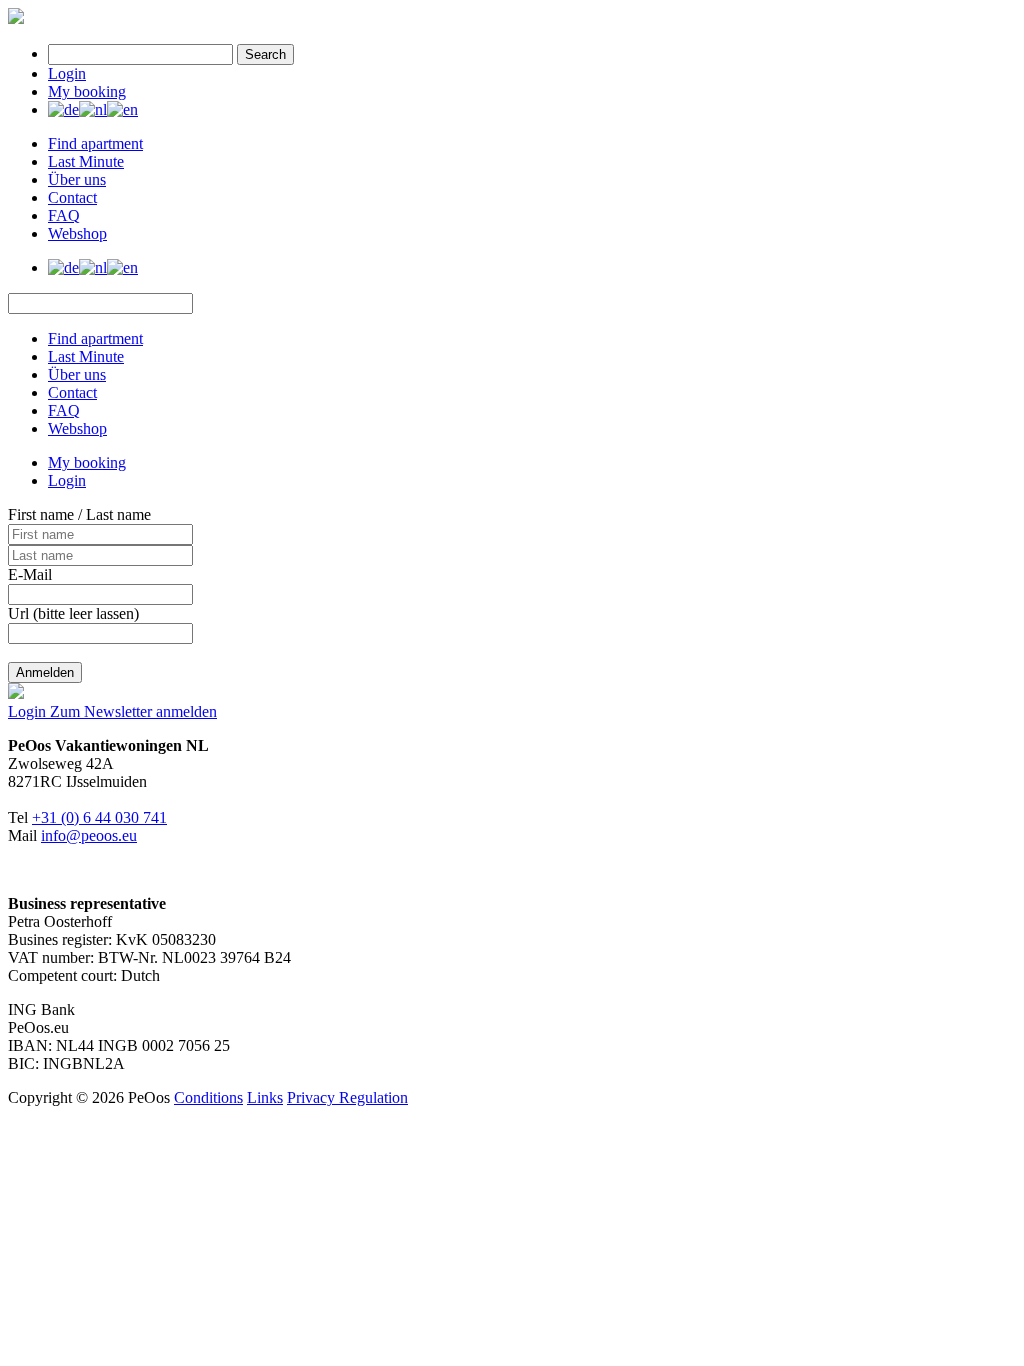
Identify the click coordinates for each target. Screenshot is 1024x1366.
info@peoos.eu (89, 835)
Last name (118, 514)
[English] (122, 109)
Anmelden (45, 672)
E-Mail (30, 574)
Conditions (208, 1097)
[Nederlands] (93, 109)
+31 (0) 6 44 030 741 (99, 817)
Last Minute (86, 161)
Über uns (77, 179)
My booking (87, 91)
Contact (72, 197)
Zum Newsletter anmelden (133, 711)
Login (67, 73)
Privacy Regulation (347, 1097)
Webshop (77, 233)
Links (265, 1097)
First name (41, 514)
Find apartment (95, 143)
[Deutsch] (63, 109)
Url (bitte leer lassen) (73, 613)
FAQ (64, 215)
